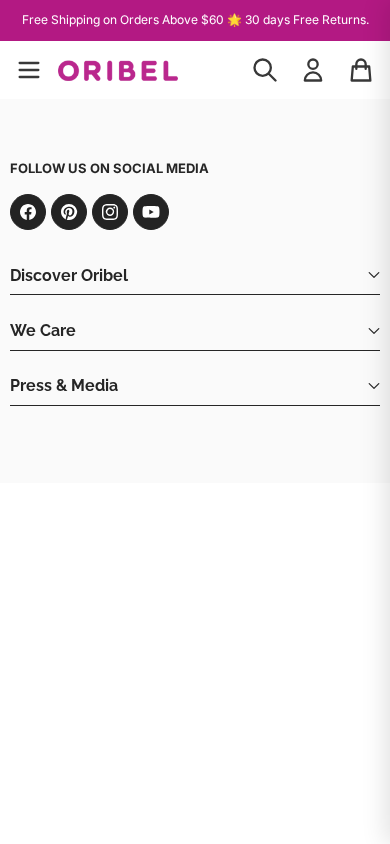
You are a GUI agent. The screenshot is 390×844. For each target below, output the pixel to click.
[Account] (313, 70)
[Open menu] (29, 70)
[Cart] (361, 70)
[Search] (265, 70)
